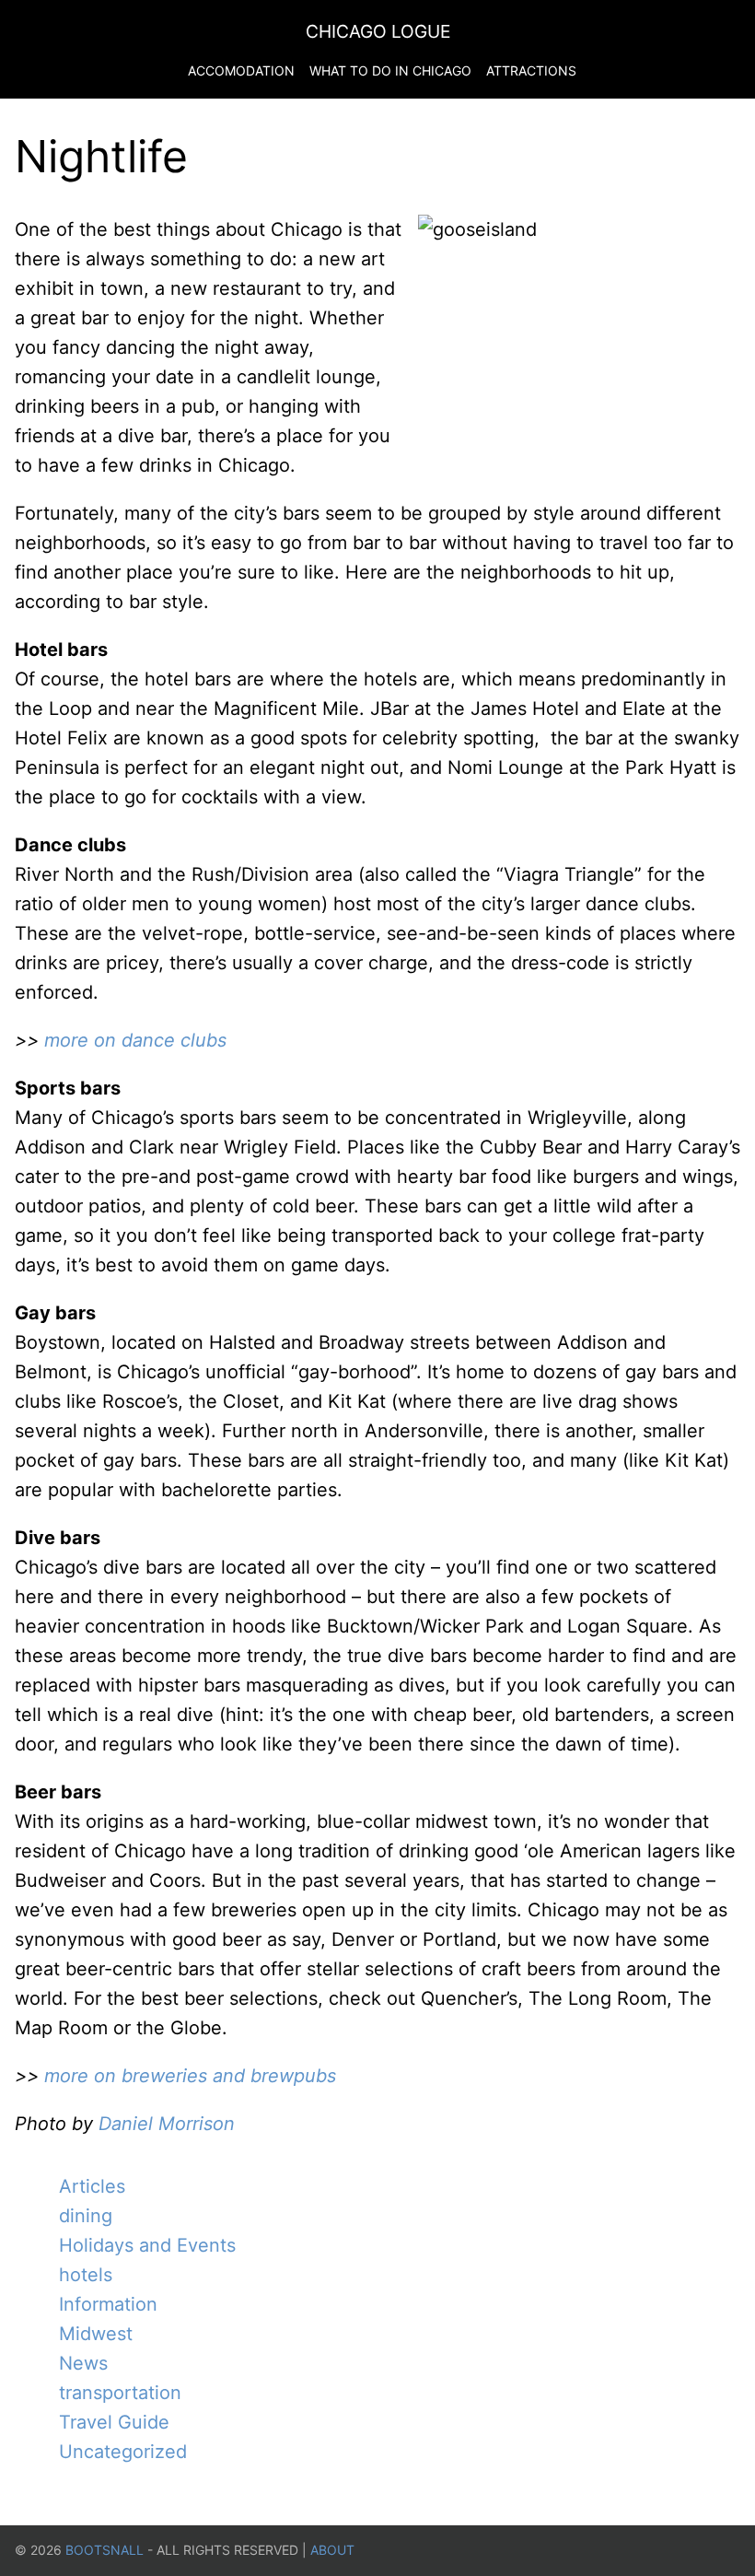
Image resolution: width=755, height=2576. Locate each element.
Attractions (531, 70)
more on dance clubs (135, 1040)
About (332, 2550)
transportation (120, 2393)
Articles (92, 2186)
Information (108, 2304)
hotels (86, 2275)
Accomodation (241, 70)
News (83, 2363)
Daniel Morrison (167, 2124)
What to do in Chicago (390, 70)
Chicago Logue (378, 31)
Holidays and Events (147, 2245)
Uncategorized (123, 2452)
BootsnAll (105, 2550)
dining (86, 2216)
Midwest (96, 2334)
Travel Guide (114, 2422)
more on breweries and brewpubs (187, 2076)
